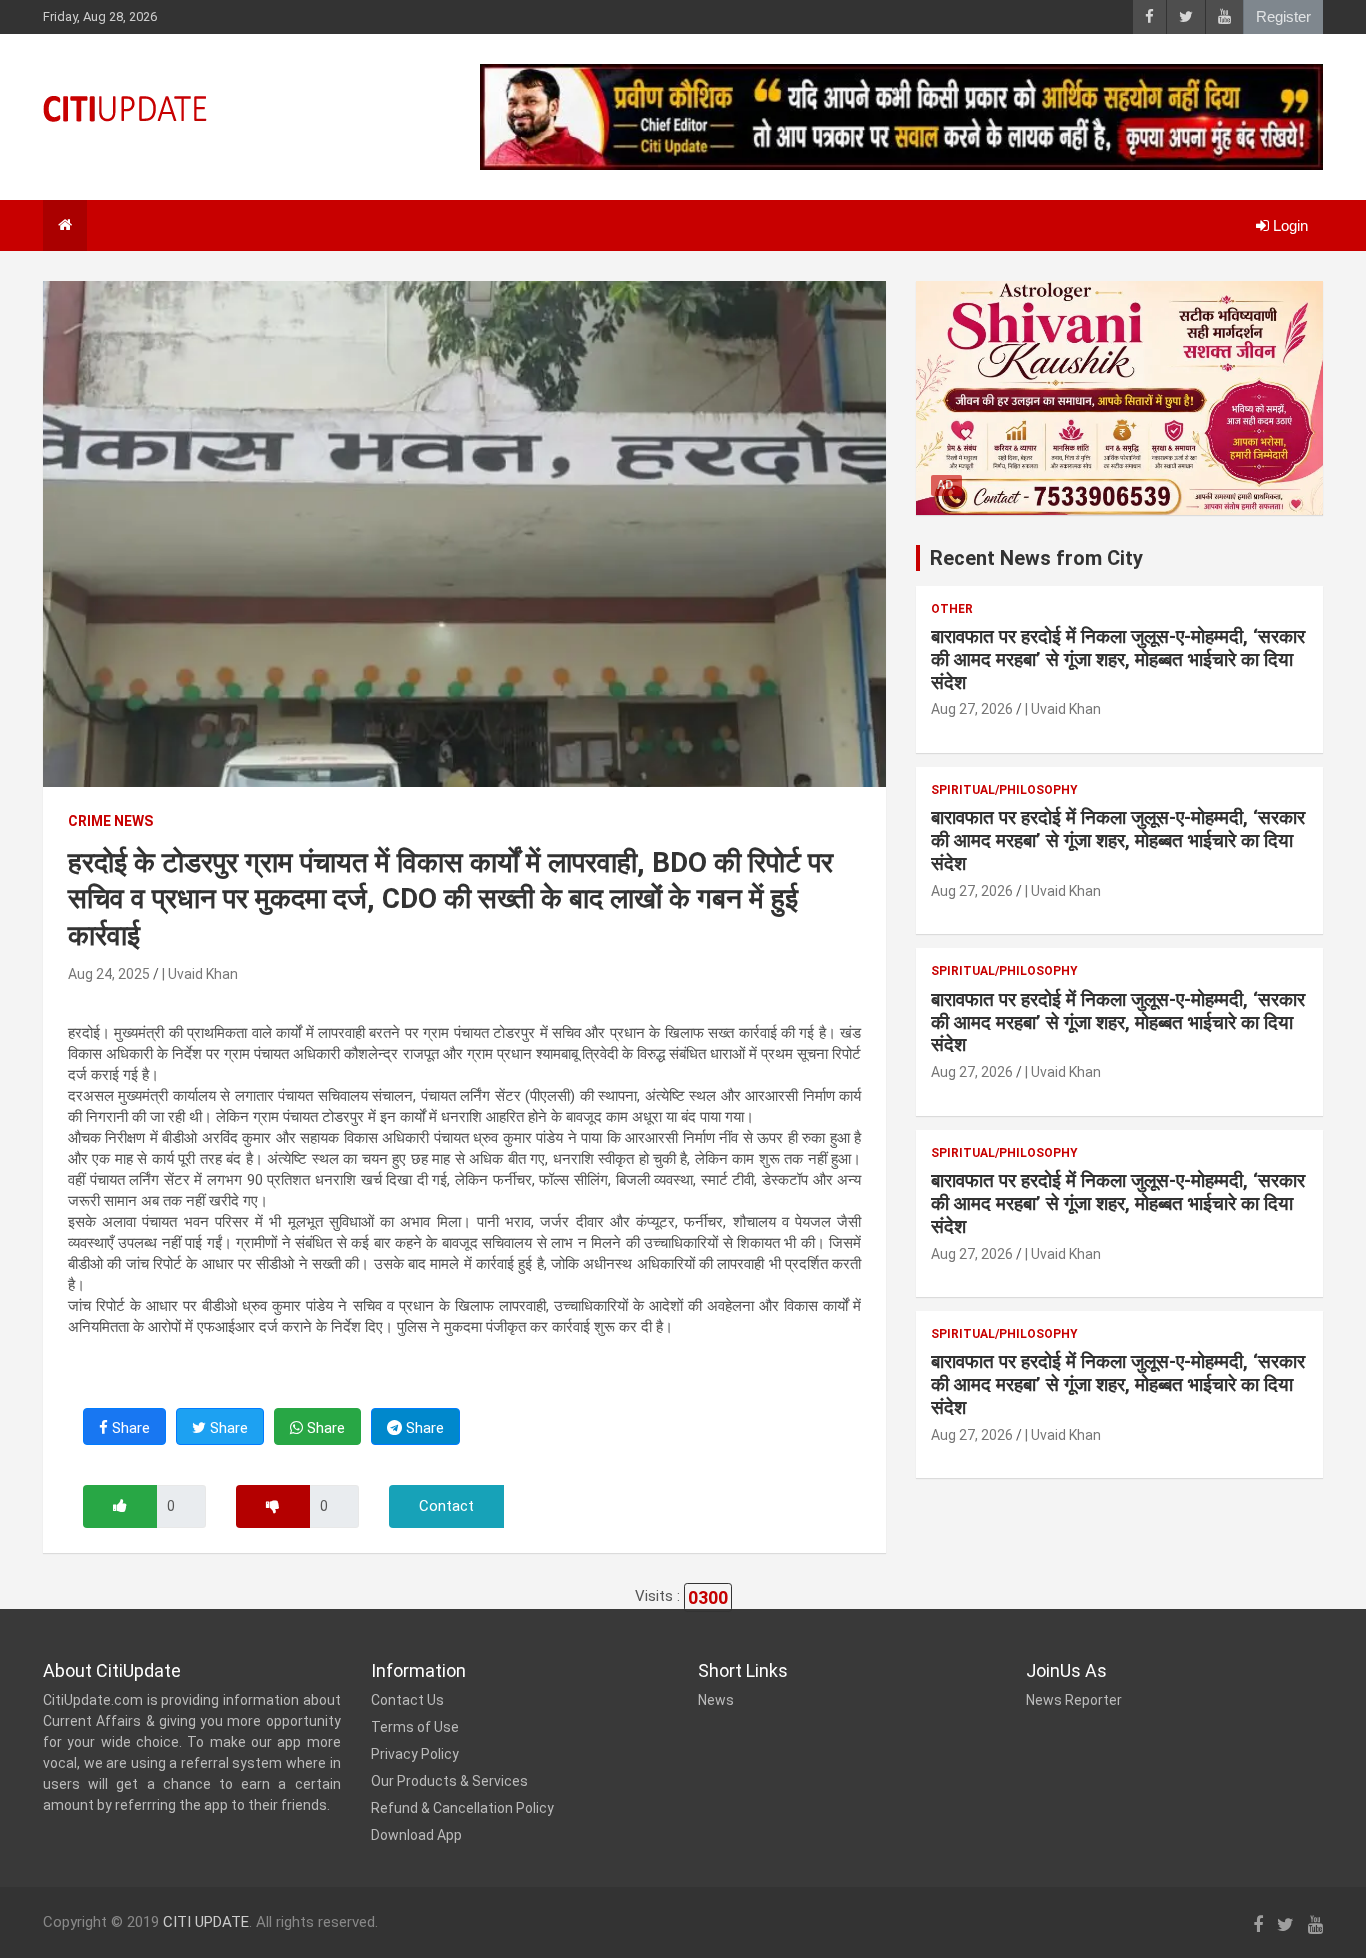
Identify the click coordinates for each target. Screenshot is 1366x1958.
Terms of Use (415, 1727)
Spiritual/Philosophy (1004, 790)
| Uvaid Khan (200, 974)
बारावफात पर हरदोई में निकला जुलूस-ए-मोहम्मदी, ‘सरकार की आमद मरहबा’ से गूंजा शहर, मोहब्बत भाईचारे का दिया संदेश (1118, 659)
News (716, 1700)
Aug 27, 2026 (972, 709)
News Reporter (1074, 1700)
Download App (416, 1835)
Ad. (946, 485)
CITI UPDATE (206, 1922)
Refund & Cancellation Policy (462, 1808)
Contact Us (407, 1700)
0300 (708, 1597)
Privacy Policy (415, 1754)
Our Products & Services (449, 1781)
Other (952, 609)
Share (129, 1428)
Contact (446, 1506)
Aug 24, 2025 (109, 974)
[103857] (120, 1506)
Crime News (110, 821)
